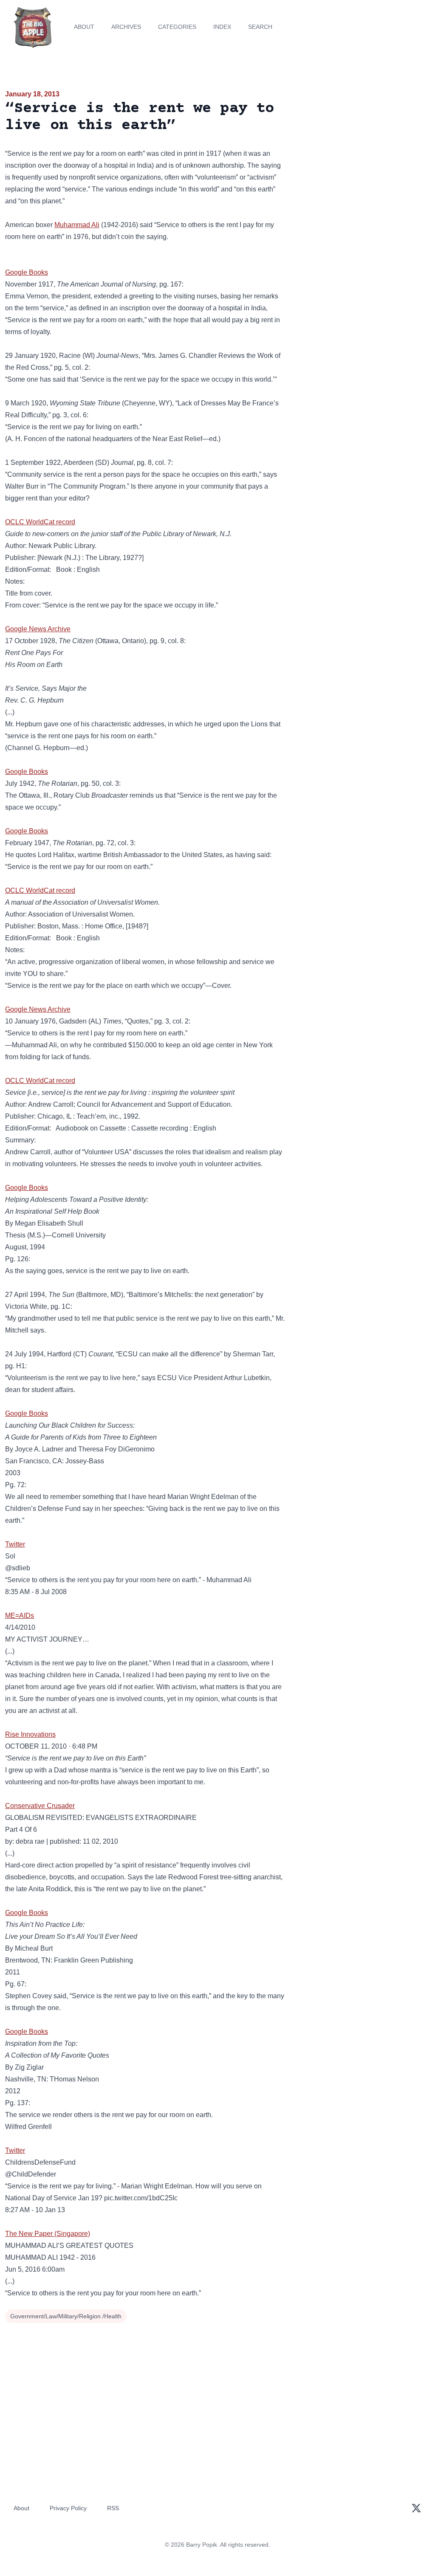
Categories (177, 27)
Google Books (27, 272)
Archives (126, 27)
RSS (113, 2508)
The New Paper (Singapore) (48, 2234)
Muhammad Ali (77, 225)
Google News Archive (38, 629)
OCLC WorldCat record (40, 522)
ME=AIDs (20, 1616)
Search (260, 27)
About (84, 27)
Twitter (15, 1544)
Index (222, 27)
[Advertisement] (363, 148)
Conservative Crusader (40, 1806)
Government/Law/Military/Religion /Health (66, 2316)
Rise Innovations (30, 1734)
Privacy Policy (68, 2508)
